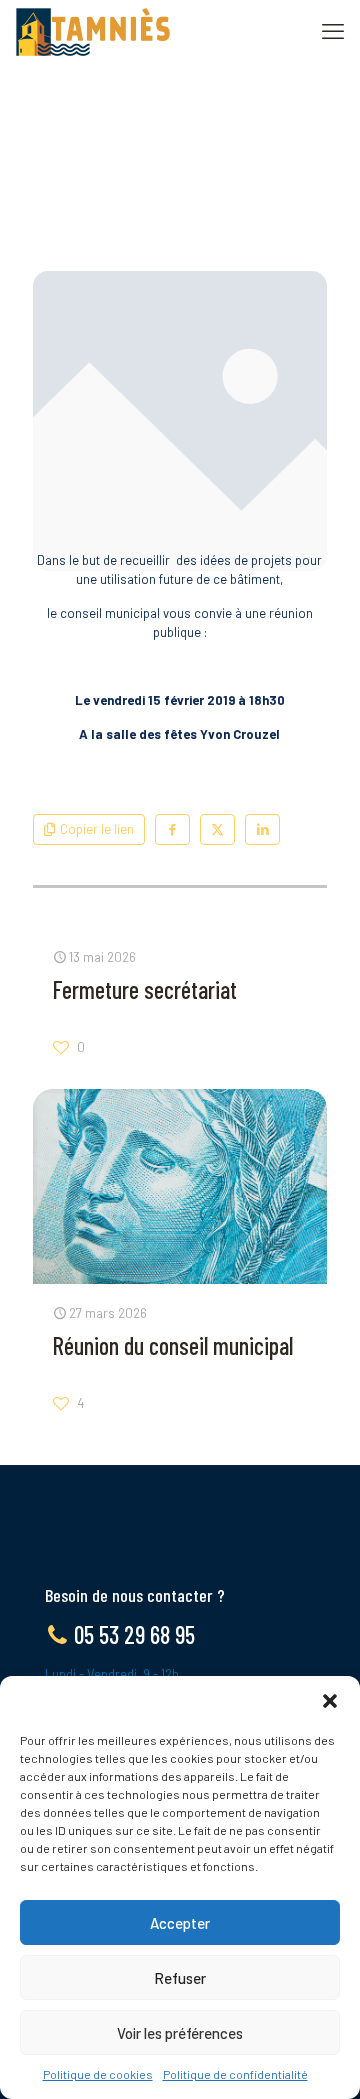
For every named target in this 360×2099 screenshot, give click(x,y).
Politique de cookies (98, 2074)
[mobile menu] (333, 30)
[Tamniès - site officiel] (93, 30)
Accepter (180, 1923)
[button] (330, 1701)
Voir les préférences (180, 2033)
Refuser (180, 1978)
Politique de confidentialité (235, 2074)
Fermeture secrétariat (145, 989)
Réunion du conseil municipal (173, 1345)
